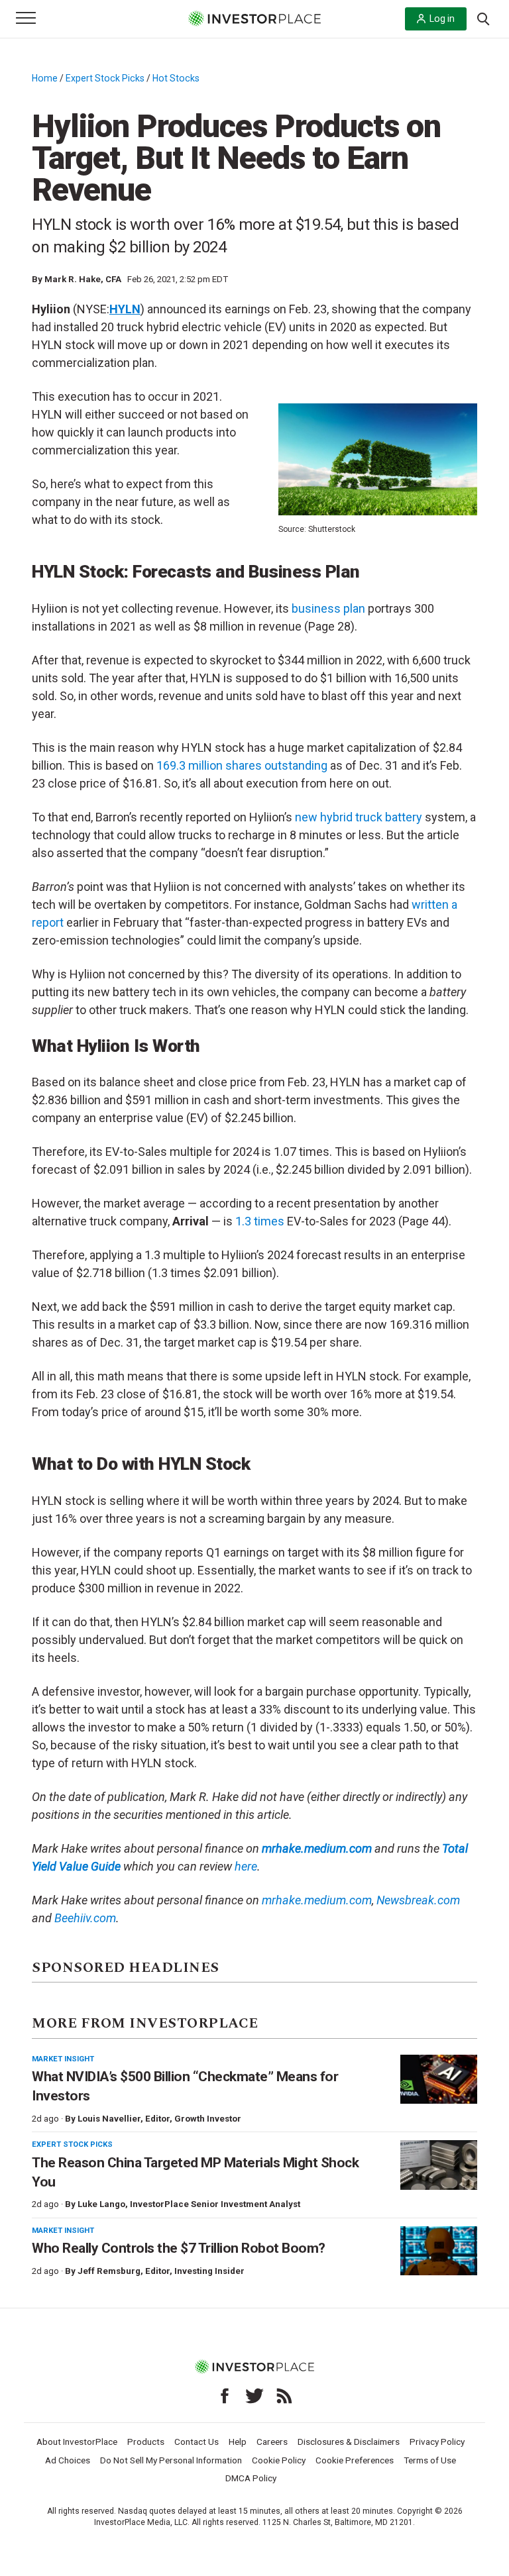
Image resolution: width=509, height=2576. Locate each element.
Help (238, 2442)
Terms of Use (430, 2460)
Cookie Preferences (355, 2460)
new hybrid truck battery (359, 817)
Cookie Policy (279, 2460)
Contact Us (197, 2442)
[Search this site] (483, 18)
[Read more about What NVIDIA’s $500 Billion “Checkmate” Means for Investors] (439, 2080)
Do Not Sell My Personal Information (171, 2460)
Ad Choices (68, 2460)
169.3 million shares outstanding (242, 765)
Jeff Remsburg (109, 2271)
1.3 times (260, 1221)
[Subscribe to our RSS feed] (284, 2396)
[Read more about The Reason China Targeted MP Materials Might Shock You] (439, 2165)
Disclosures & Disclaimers (349, 2442)
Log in (442, 19)
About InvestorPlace (77, 2442)
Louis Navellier (109, 2119)
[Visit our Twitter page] (254, 2396)
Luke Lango (101, 2204)
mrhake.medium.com (317, 1900)
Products (146, 2442)
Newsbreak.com (418, 1900)
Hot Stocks (176, 78)
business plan (328, 608)
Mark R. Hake (73, 279)
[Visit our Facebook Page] (225, 2396)
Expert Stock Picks (105, 78)
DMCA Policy (251, 2478)
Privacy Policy (437, 2442)
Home (45, 78)
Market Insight (63, 2059)
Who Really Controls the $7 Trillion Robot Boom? (179, 2248)
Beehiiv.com (85, 1918)
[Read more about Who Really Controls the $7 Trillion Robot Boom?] (439, 2251)
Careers (272, 2442)
